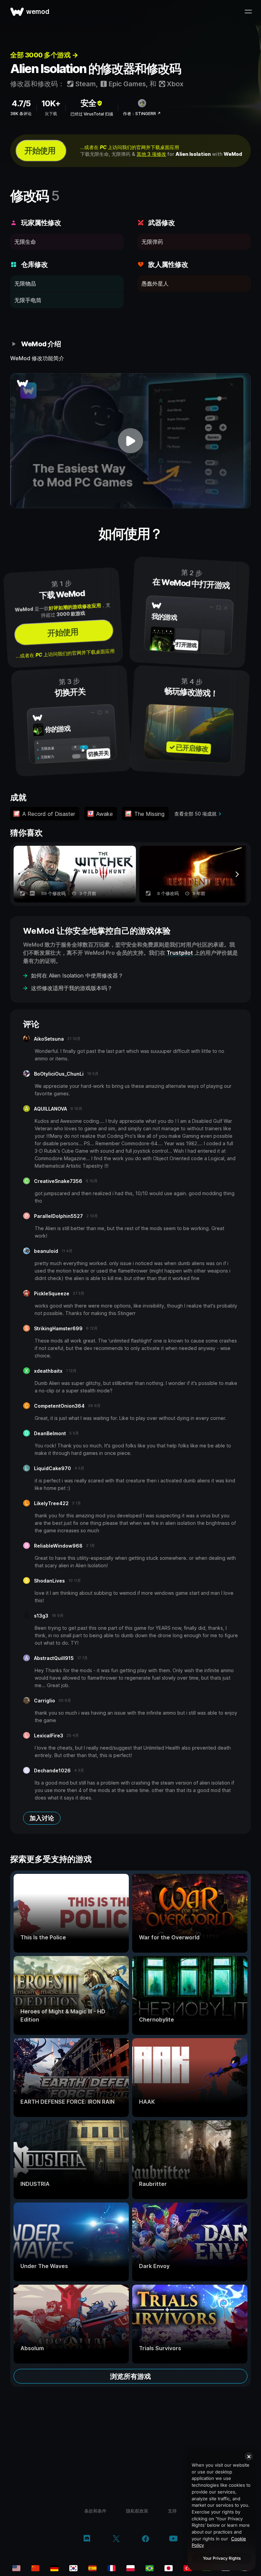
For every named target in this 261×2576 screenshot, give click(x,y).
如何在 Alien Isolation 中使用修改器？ (77, 975)
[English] (16, 2568)
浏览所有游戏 (130, 2376)
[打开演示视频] (130, 441)
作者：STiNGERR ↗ (142, 114)
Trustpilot (180, 953)
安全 (88, 103)
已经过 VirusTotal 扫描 (92, 114)
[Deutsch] (54, 2568)
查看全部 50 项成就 (195, 814)
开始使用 (40, 151)
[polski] (130, 2568)
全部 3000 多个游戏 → (44, 55)
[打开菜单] (248, 12)
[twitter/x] (116, 2539)
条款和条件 (95, 2511)
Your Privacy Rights (222, 2558)
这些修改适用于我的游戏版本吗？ (72, 988)
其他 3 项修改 (151, 154)
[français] (111, 2568)
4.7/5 (21, 103)
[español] (92, 2568)
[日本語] (169, 2568)
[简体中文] (35, 2568)
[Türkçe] (188, 2568)
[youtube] (173, 2539)
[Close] (249, 2456)
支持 (172, 2511)
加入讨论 (42, 1818)
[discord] (87, 2539)
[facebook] (146, 2539)
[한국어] (73, 2568)
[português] (150, 2568)
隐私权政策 (137, 2511)
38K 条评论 (21, 114)
